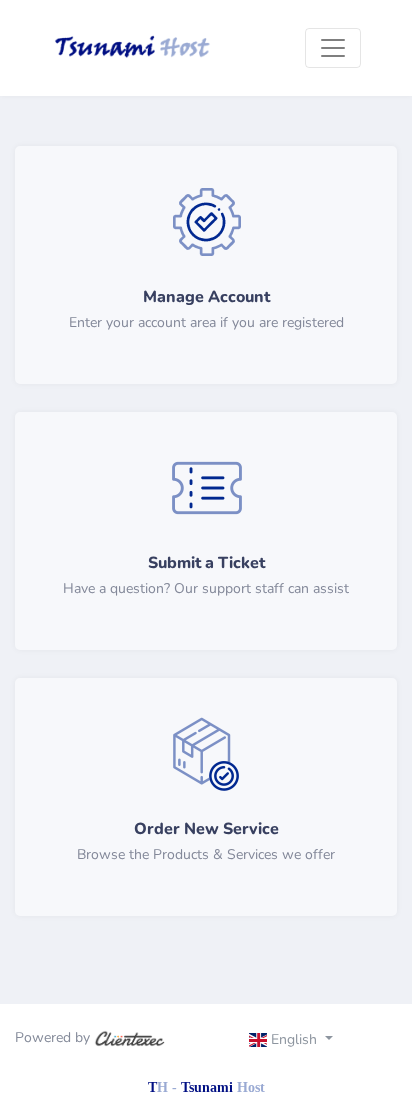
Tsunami (223, 1087)
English (294, 1039)
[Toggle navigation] (333, 48)
